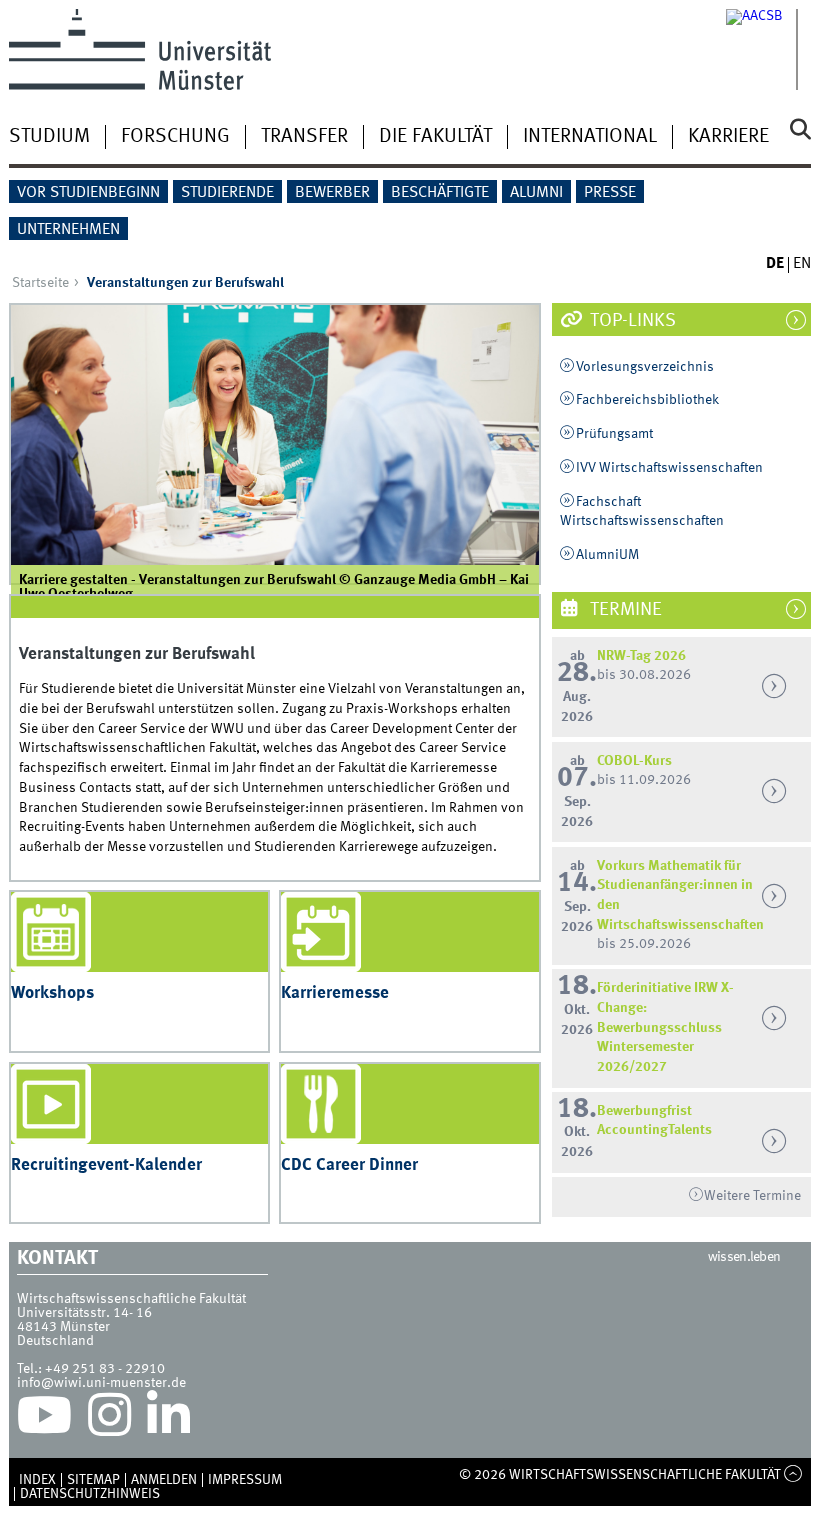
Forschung (175, 137)
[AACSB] (768, 49)
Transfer (304, 137)
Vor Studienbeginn (88, 193)
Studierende (227, 193)
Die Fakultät (435, 137)
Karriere (728, 137)
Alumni (536, 193)
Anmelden (164, 1480)
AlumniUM (607, 555)
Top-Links (631, 321)
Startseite (40, 283)
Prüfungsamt (614, 434)
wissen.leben (744, 1257)
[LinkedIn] (168, 1420)
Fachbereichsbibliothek (647, 400)
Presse (610, 193)
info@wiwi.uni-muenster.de (101, 1383)
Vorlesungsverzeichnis (645, 367)
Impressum (245, 1480)
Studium (49, 137)
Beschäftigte (440, 193)
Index (37, 1480)
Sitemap (93, 1480)
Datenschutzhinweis (90, 1494)
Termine (624, 610)
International (590, 137)
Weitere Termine (752, 1196)
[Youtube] (44, 1420)
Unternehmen (68, 230)
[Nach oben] (793, 1475)
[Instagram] (109, 1420)
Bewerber (332, 193)
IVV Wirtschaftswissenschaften (669, 468)
